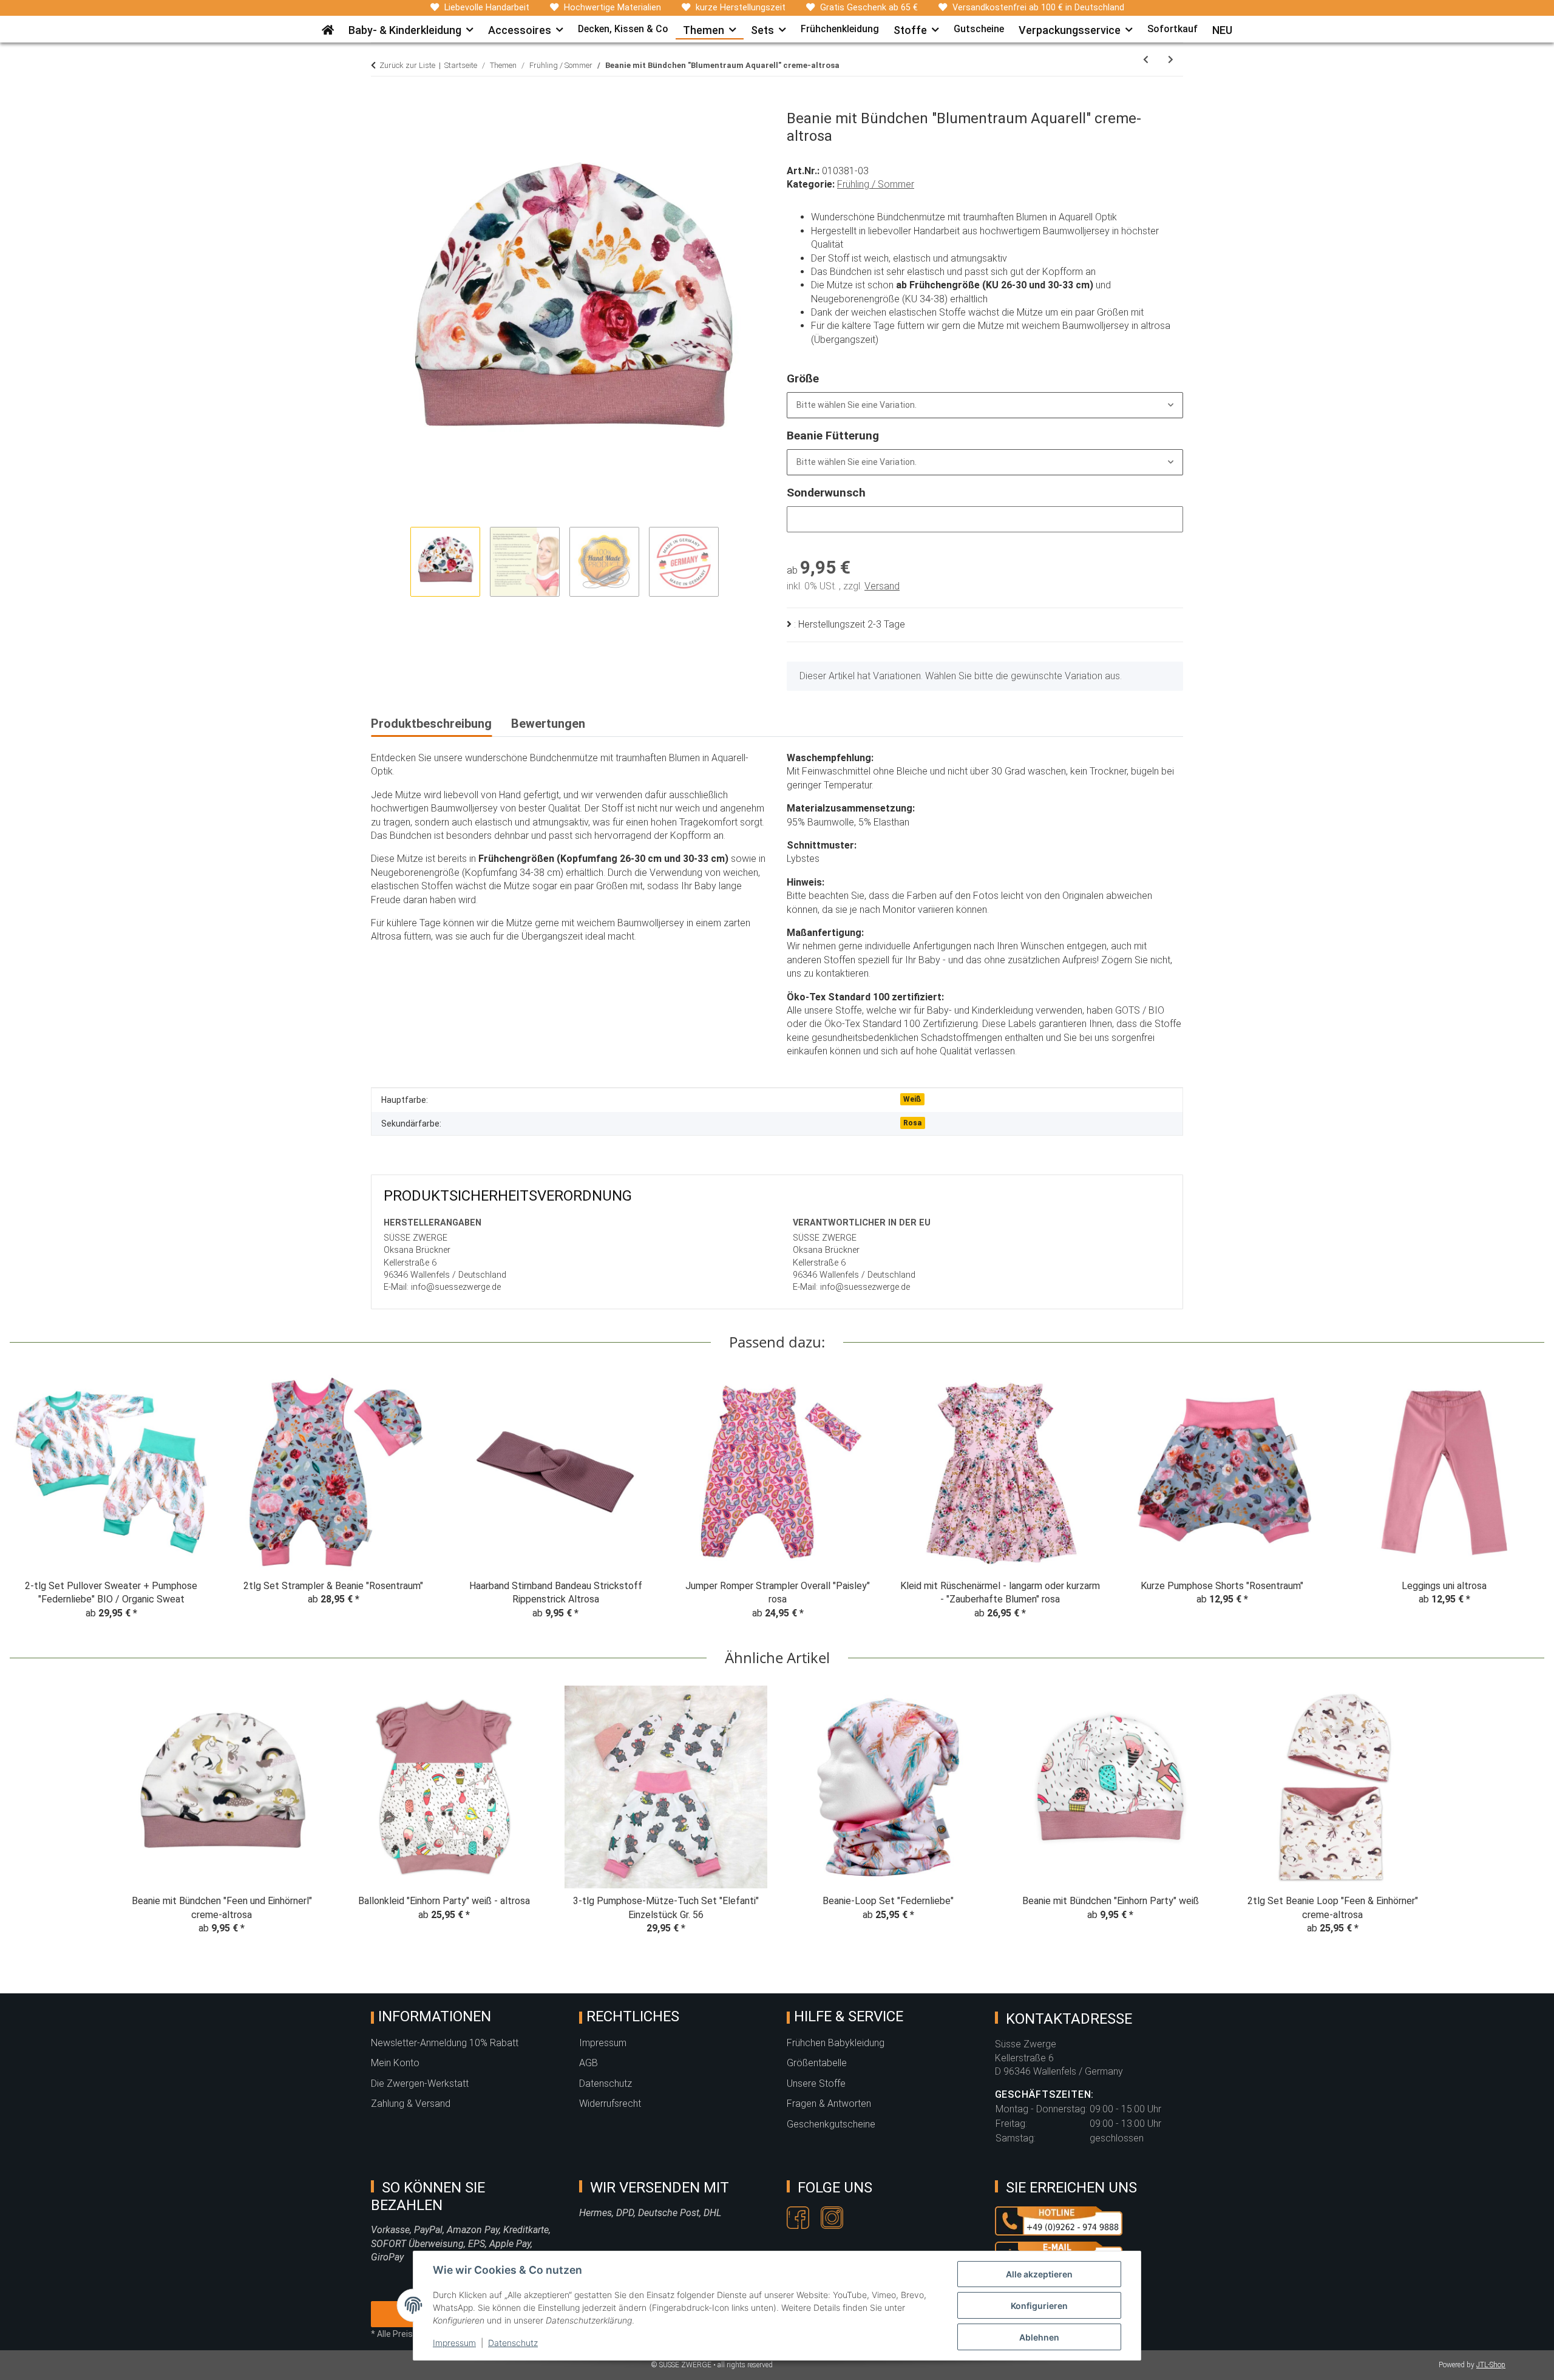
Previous (30, 1500)
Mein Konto (395, 2063)
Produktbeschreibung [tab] (431, 724)
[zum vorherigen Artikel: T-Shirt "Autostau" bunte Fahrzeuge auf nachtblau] (1146, 60)
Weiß (912, 1099)
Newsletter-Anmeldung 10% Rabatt (445, 2043)
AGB (589, 2063)
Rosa (912, 1123)
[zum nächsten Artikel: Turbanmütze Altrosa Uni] (1171, 60)
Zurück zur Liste (407, 65)
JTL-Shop (1491, 2365)
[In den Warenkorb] (381, 103)
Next (1525, 1500)
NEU (1222, 30)
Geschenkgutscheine (831, 2124)
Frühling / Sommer (876, 184)
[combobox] (985, 405)
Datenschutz (513, 2343)
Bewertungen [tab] (548, 724)
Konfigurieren (1039, 2306)
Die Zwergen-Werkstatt (420, 2083)
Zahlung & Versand (411, 2104)
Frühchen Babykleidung (836, 2043)
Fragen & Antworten (829, 2104)
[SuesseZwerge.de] (328, 26)
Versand (882, 586)
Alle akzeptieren (1039, 2274)
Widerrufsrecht (610, 2104)
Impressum (454, 2343)
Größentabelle (817, 2063)
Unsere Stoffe (816, 2083)
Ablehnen (1039, 2337)
